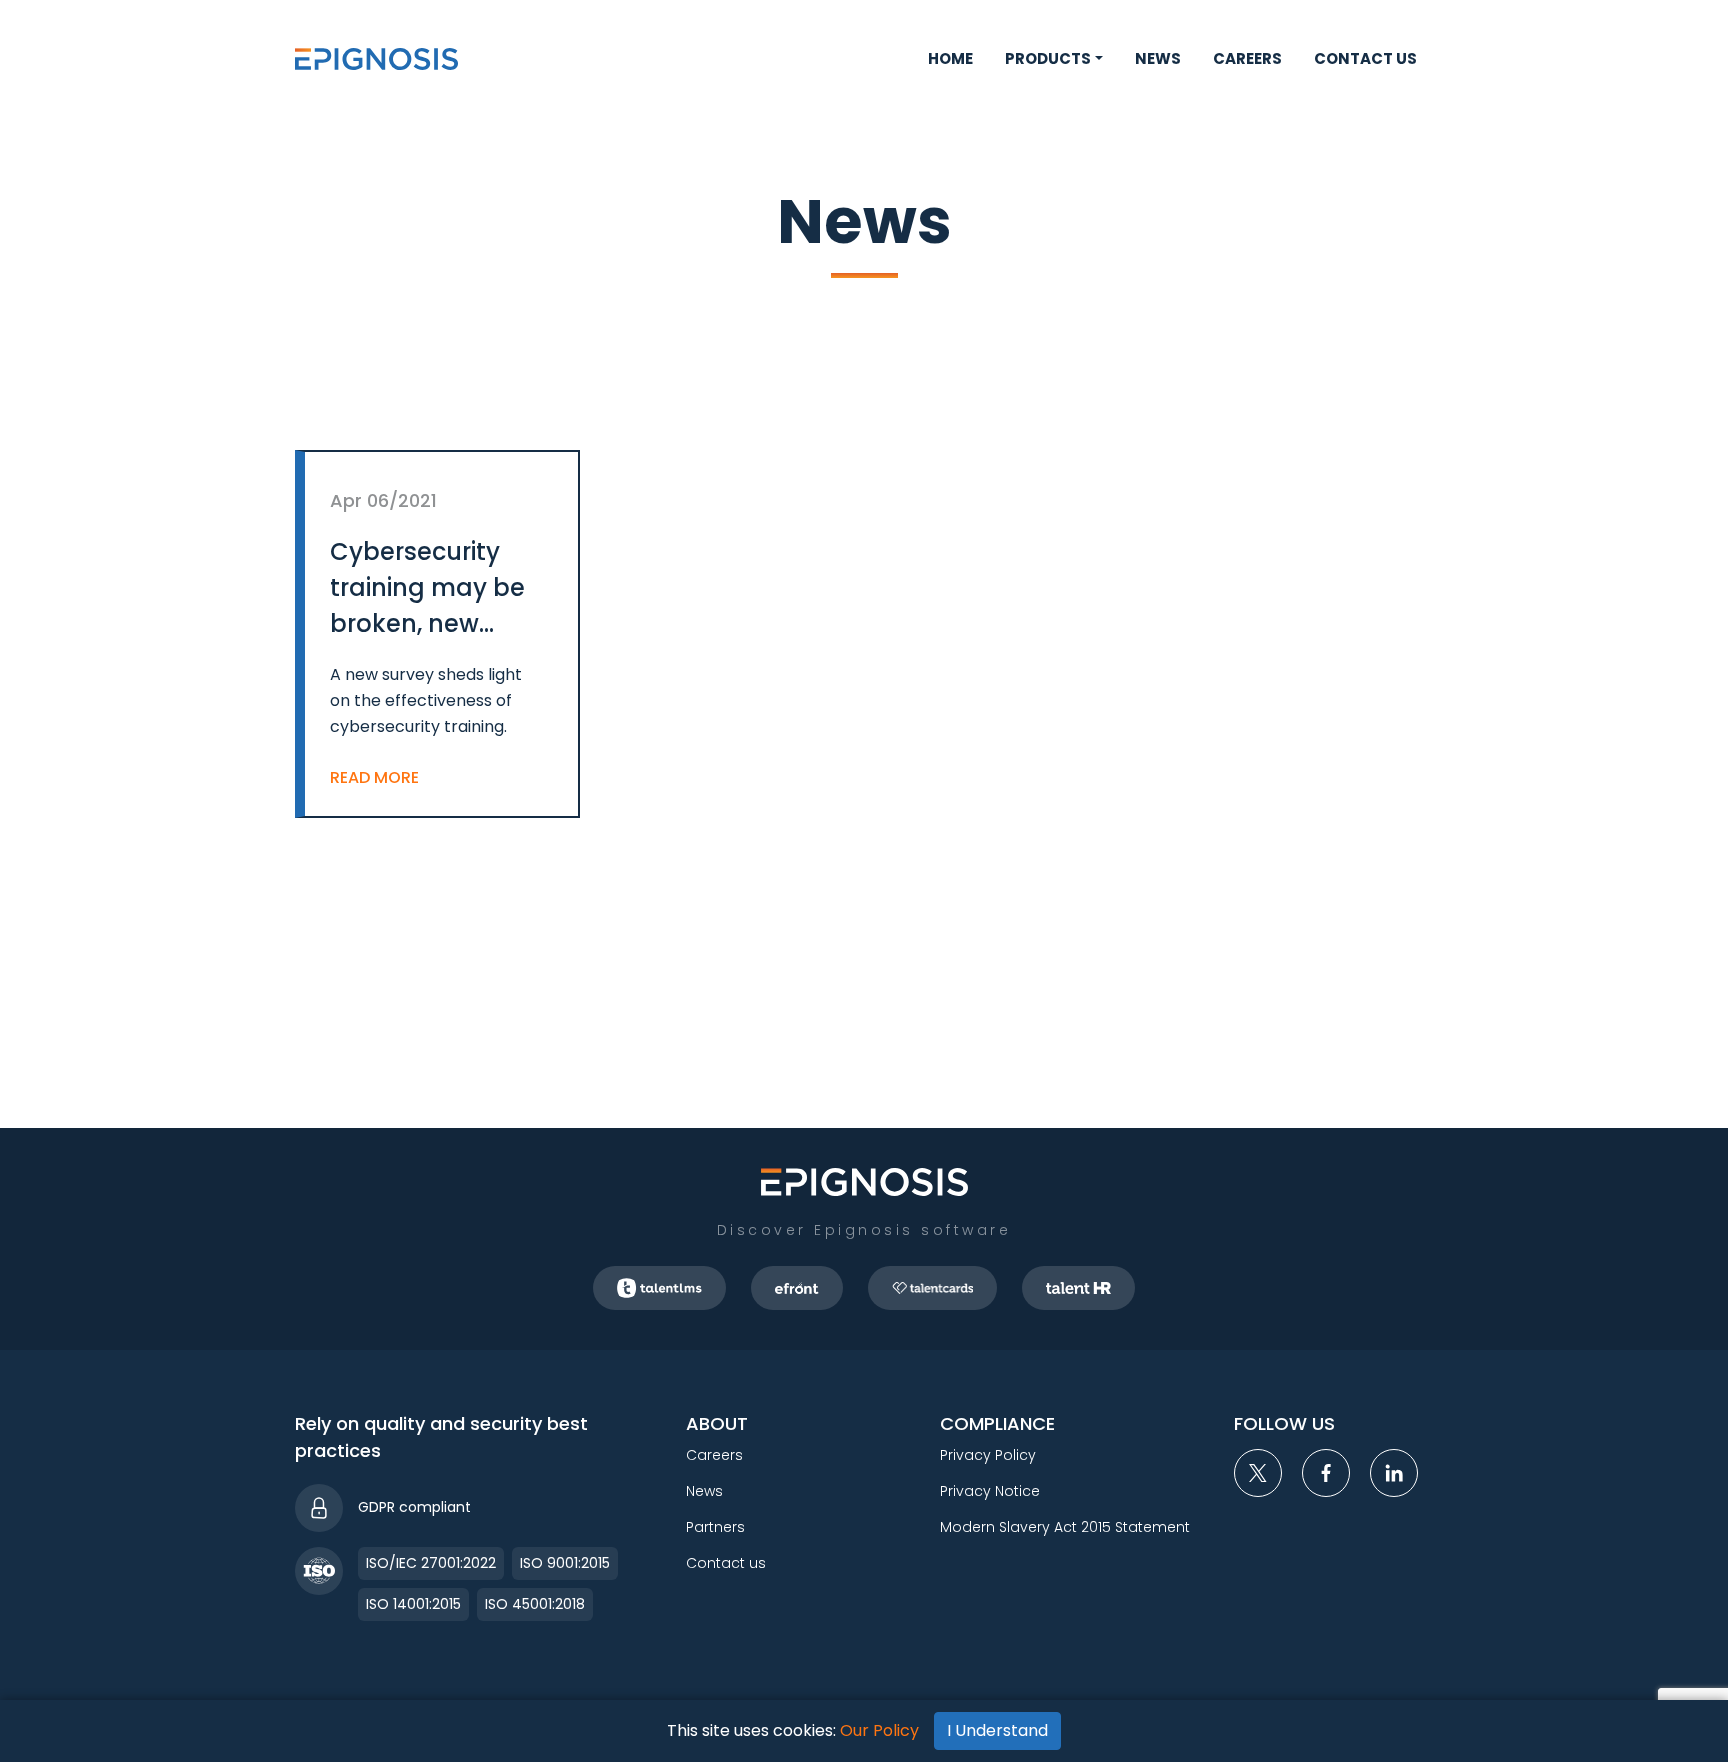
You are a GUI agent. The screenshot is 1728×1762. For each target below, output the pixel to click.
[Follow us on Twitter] (1258, 1473)
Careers (1247, 58)
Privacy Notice (990, 1491)
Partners (715, 1527)
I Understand (997, 1730)
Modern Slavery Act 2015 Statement (1065, 1527)
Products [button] (1048, 58)
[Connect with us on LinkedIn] (1394, 1473)
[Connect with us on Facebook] (1326, 1473)
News (1158, 58)
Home (950, 58)
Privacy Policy (988, 1455)
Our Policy (879, 1730)
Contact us (1365, 58)
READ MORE (374, 777)
